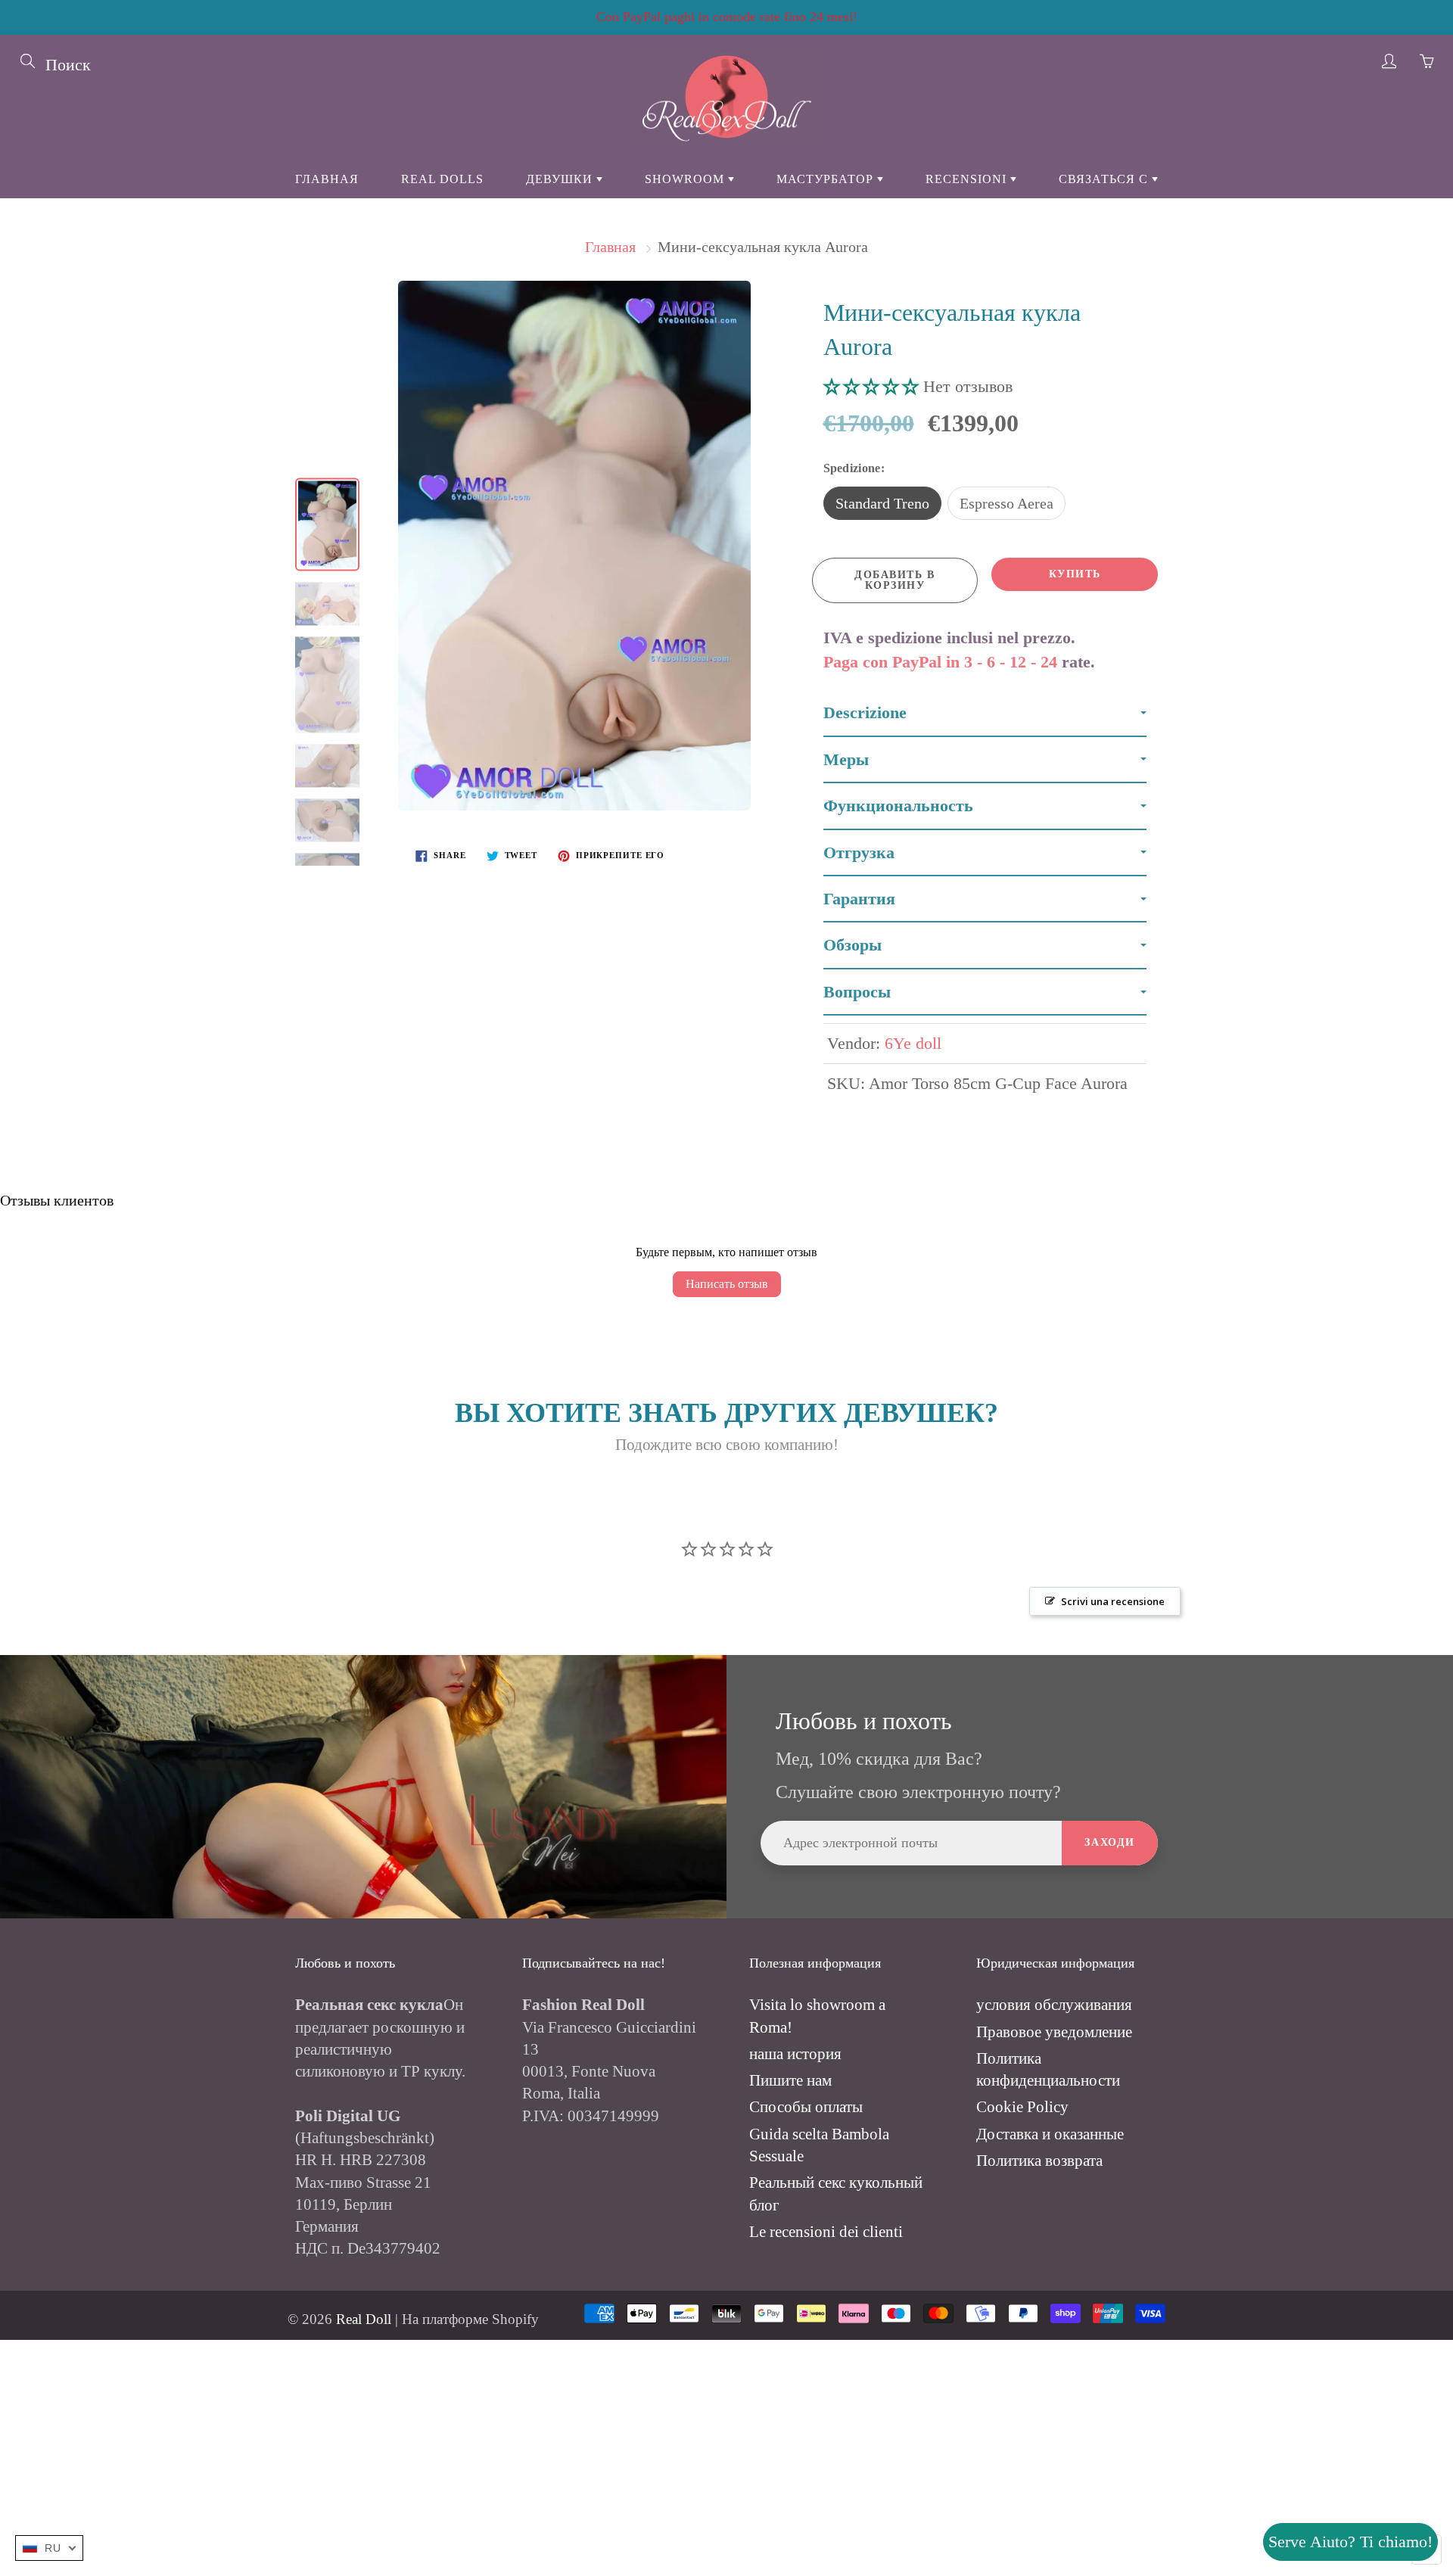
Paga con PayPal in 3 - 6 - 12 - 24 (940, 662)
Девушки (561, 179)
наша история (795, 2054)
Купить (1075, 574)
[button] (873, 386)
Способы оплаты (806, 2107)
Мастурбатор (827, 179)
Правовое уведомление (1054, 2032)
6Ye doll (913, 1043)
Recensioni (968, 179)
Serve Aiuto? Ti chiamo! (1350, 2542)
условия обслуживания (1054, 2005)
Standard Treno (882, 503)
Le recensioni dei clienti (826, 2232)
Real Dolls (442, 179)
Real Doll (364, 2319)
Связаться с (1105, 179)
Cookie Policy (1022, 2107)
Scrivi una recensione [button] (1113, 1601)
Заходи (1110, 1842)
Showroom (686, 179)
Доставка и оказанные (1050, 2134)
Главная (327, 179)
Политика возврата (1039, 2161)
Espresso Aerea (1007, 503)
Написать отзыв (727, 1284)
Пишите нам (790, 2080)
